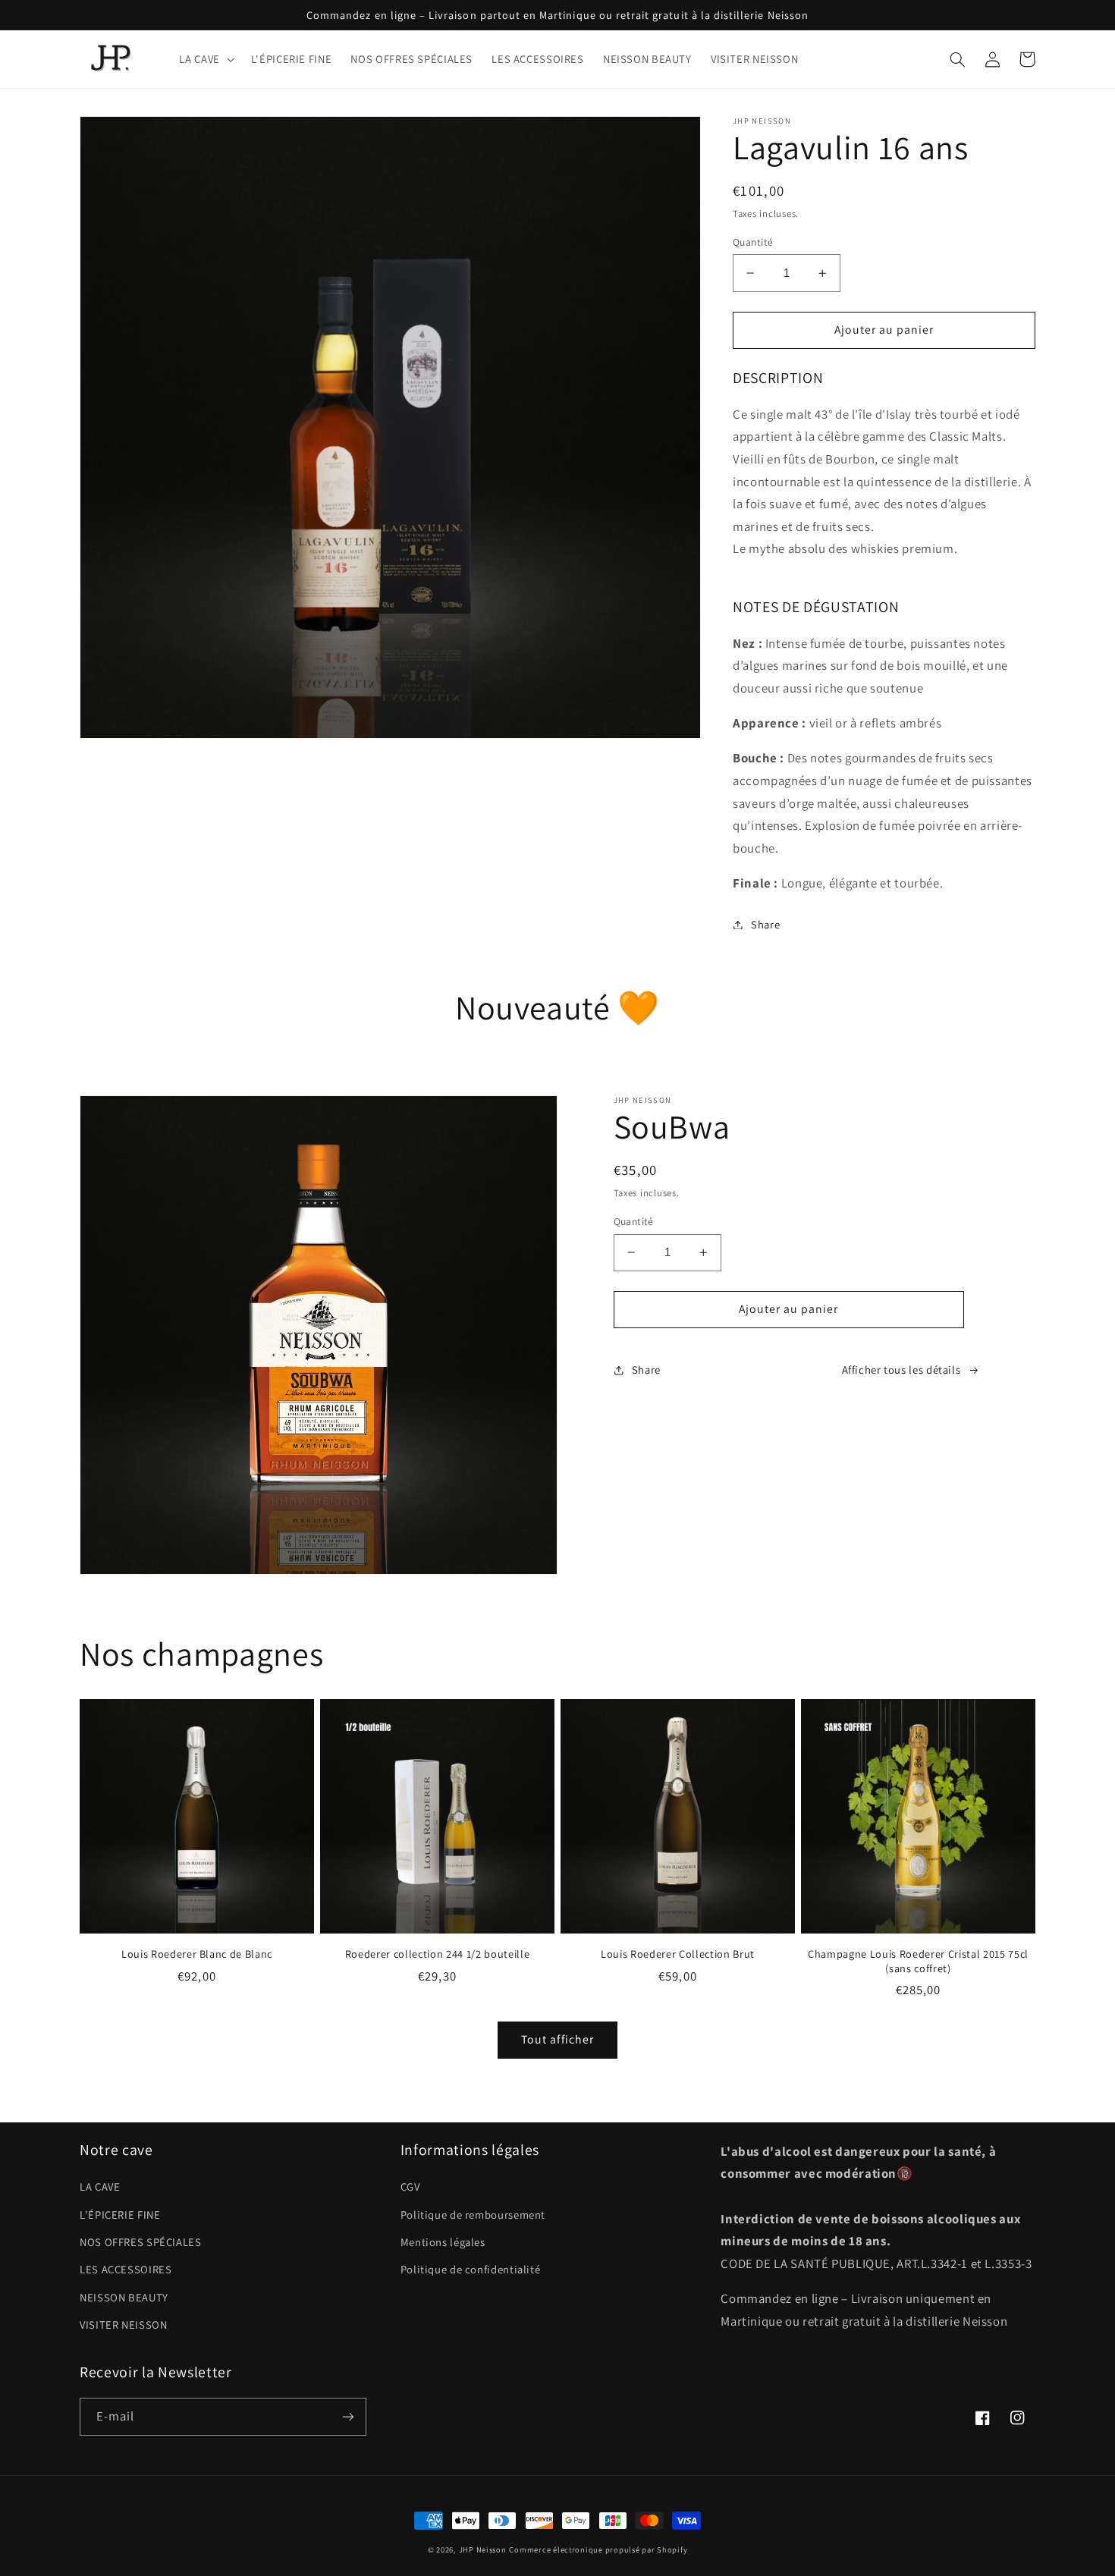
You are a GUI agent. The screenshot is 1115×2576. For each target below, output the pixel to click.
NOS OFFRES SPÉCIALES (141, 2242)
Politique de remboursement (473, 2215)
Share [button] (765, 924)
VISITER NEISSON (123, 2325)
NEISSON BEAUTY (124, 2297)
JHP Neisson (483, 2549)
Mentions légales (443, 2242)
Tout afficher (557, 2039)
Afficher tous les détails (901, 1370)
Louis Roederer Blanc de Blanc (197, 1954)
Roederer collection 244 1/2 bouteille (437, 1954)
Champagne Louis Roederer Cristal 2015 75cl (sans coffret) (918, 1961)
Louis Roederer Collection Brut (678, 1954)
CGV (410, 2186)
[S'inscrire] (348, 2416)
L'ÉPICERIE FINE (120, 2215)
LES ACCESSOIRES (126, 2269)
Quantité (753, 242)
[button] (206, 59)
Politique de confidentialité (471, 2269)
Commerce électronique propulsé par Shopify (598, 2549)
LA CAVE (100, 2186)
